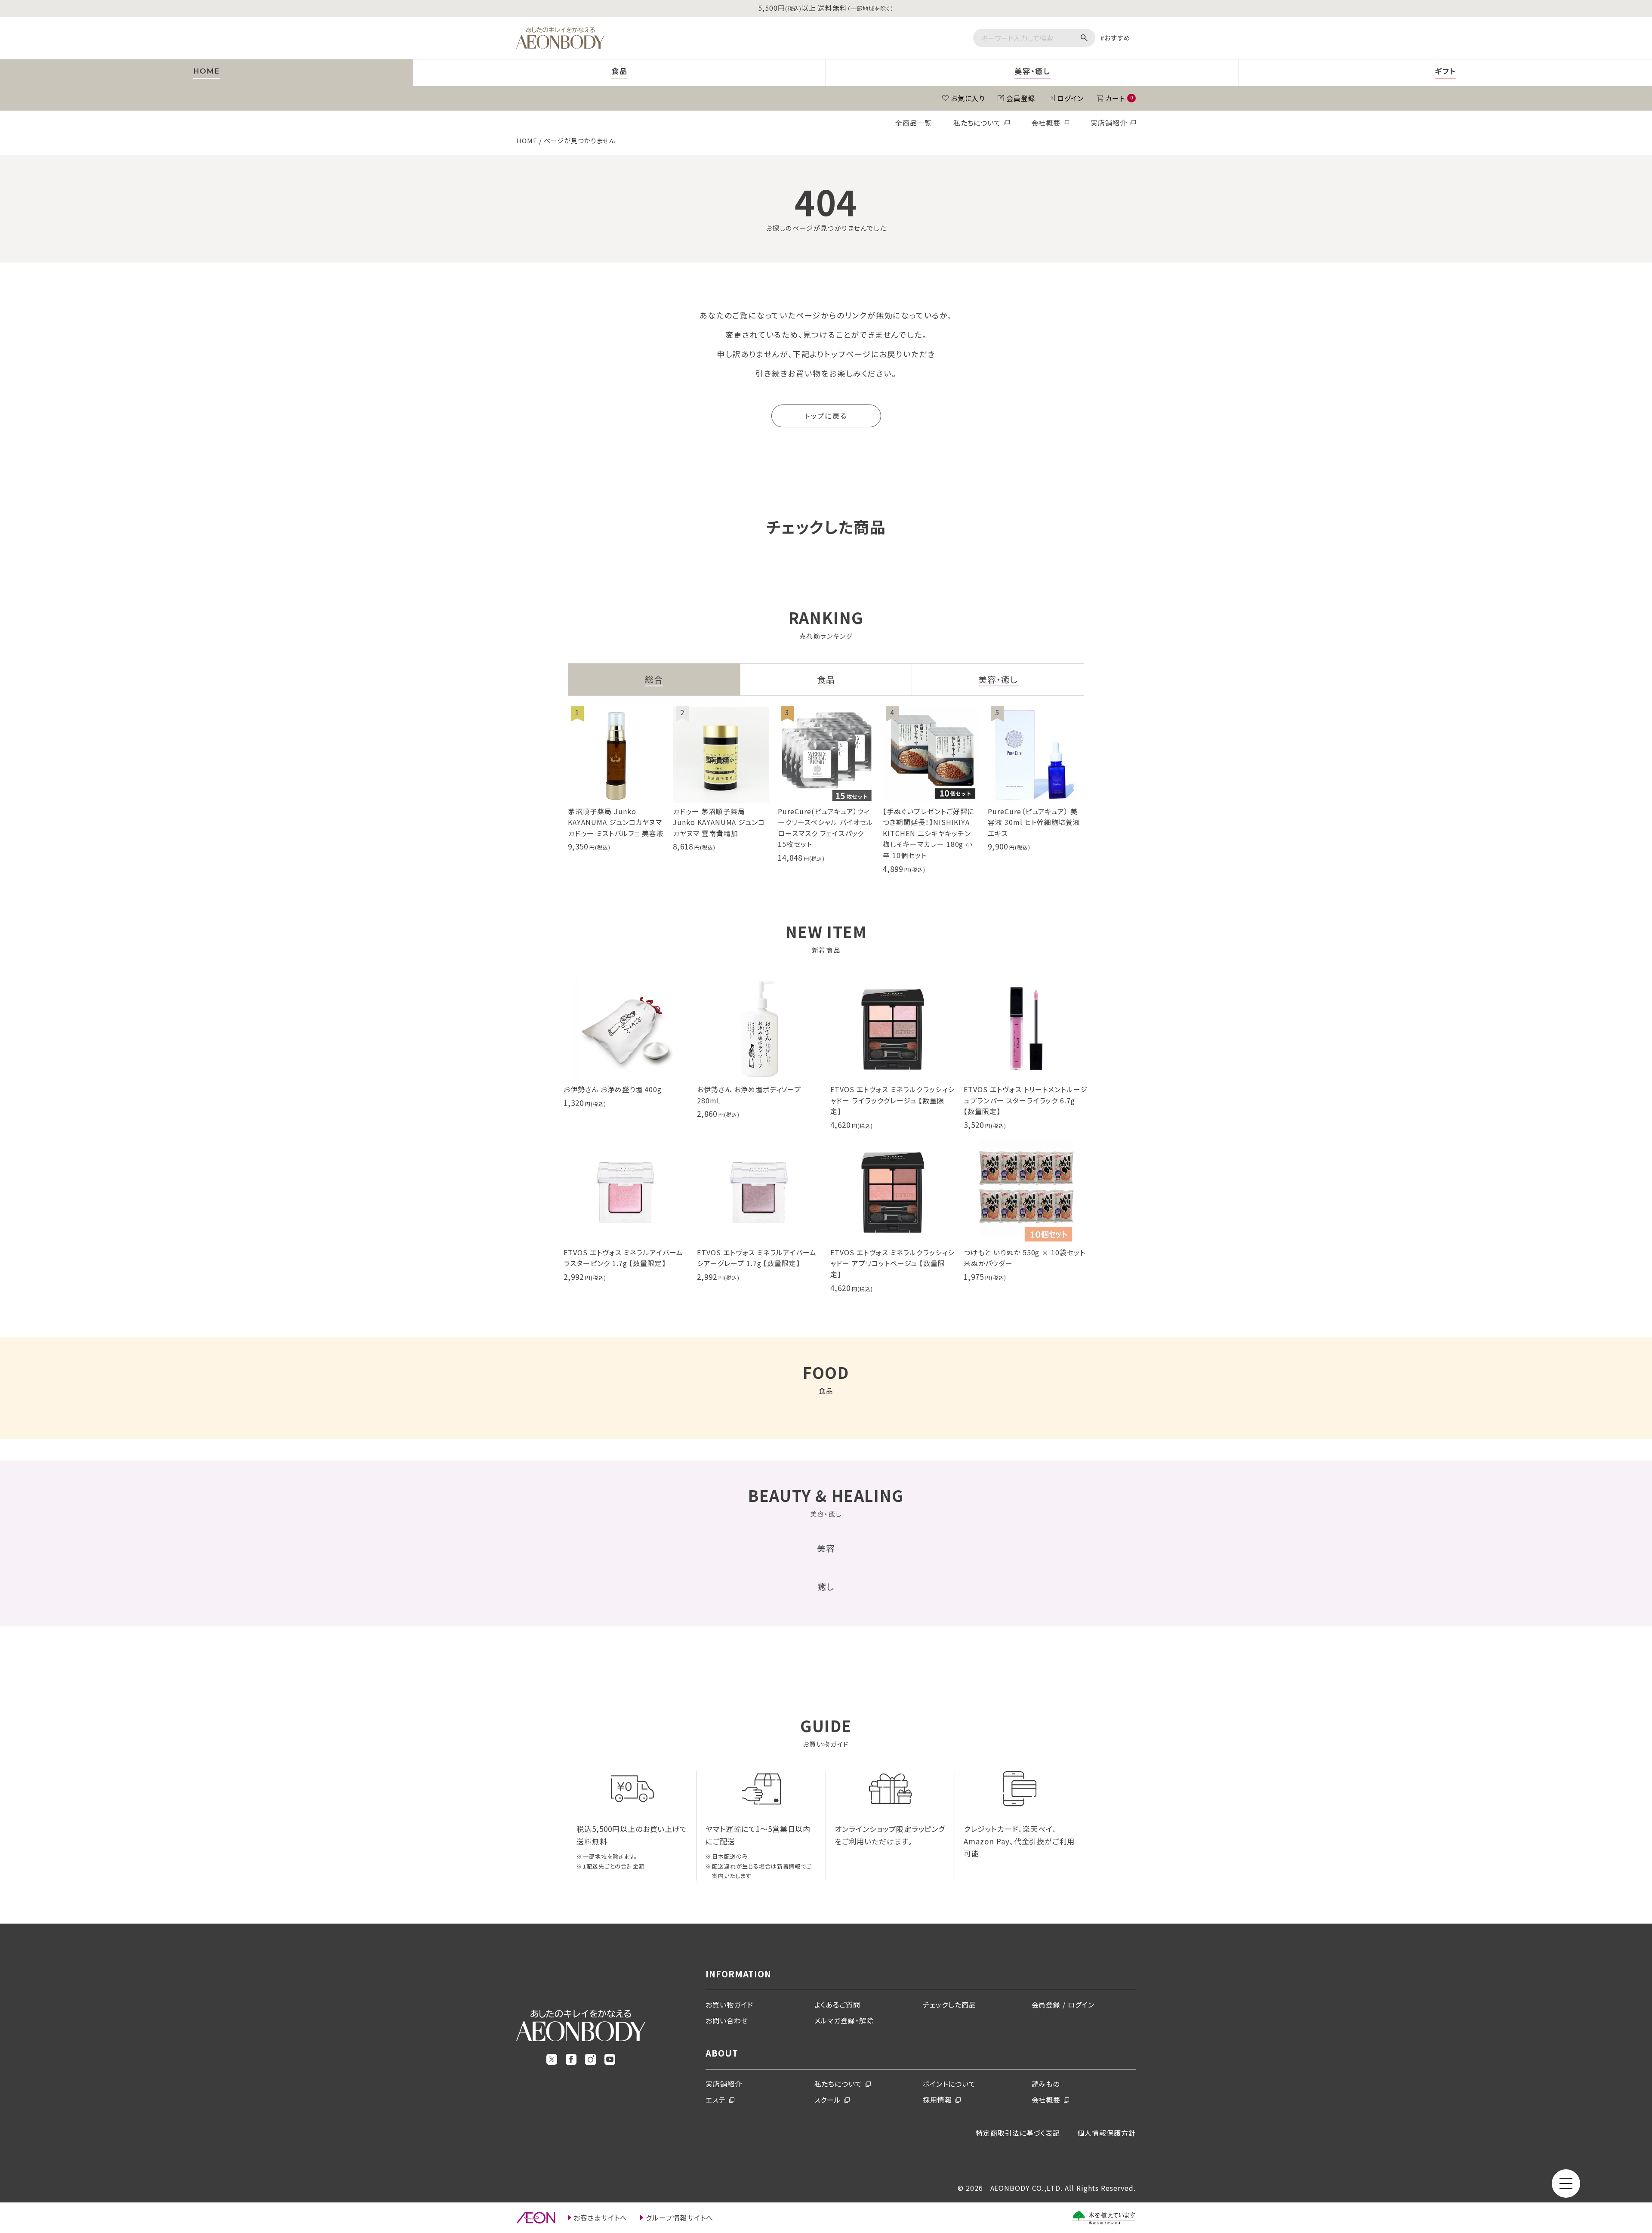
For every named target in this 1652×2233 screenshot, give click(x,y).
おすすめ (1117, 38)
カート (1119, 98)
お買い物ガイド (729, 2004)
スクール (828, 2100)
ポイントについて (949, 2084)
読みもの (1046, 2084)
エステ (716, 2100)
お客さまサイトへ (600, 2218)
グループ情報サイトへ (680, 2218)
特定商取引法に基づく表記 (1018, 2133)
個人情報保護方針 (1106, 2133)
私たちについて (977, 123)
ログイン (1070, 98)
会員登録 (1021, 98)
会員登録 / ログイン (1063, 2004)
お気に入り (968, 98)
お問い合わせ (727, 2020)
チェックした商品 (949, 2004)
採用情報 (937, 2100)
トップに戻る (826, 416)
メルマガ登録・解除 (844, 2020)
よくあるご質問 (838, 2004)
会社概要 (1046, 123)
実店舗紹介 (1109, 123)
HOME (527, 141)
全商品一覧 (914, 123)
